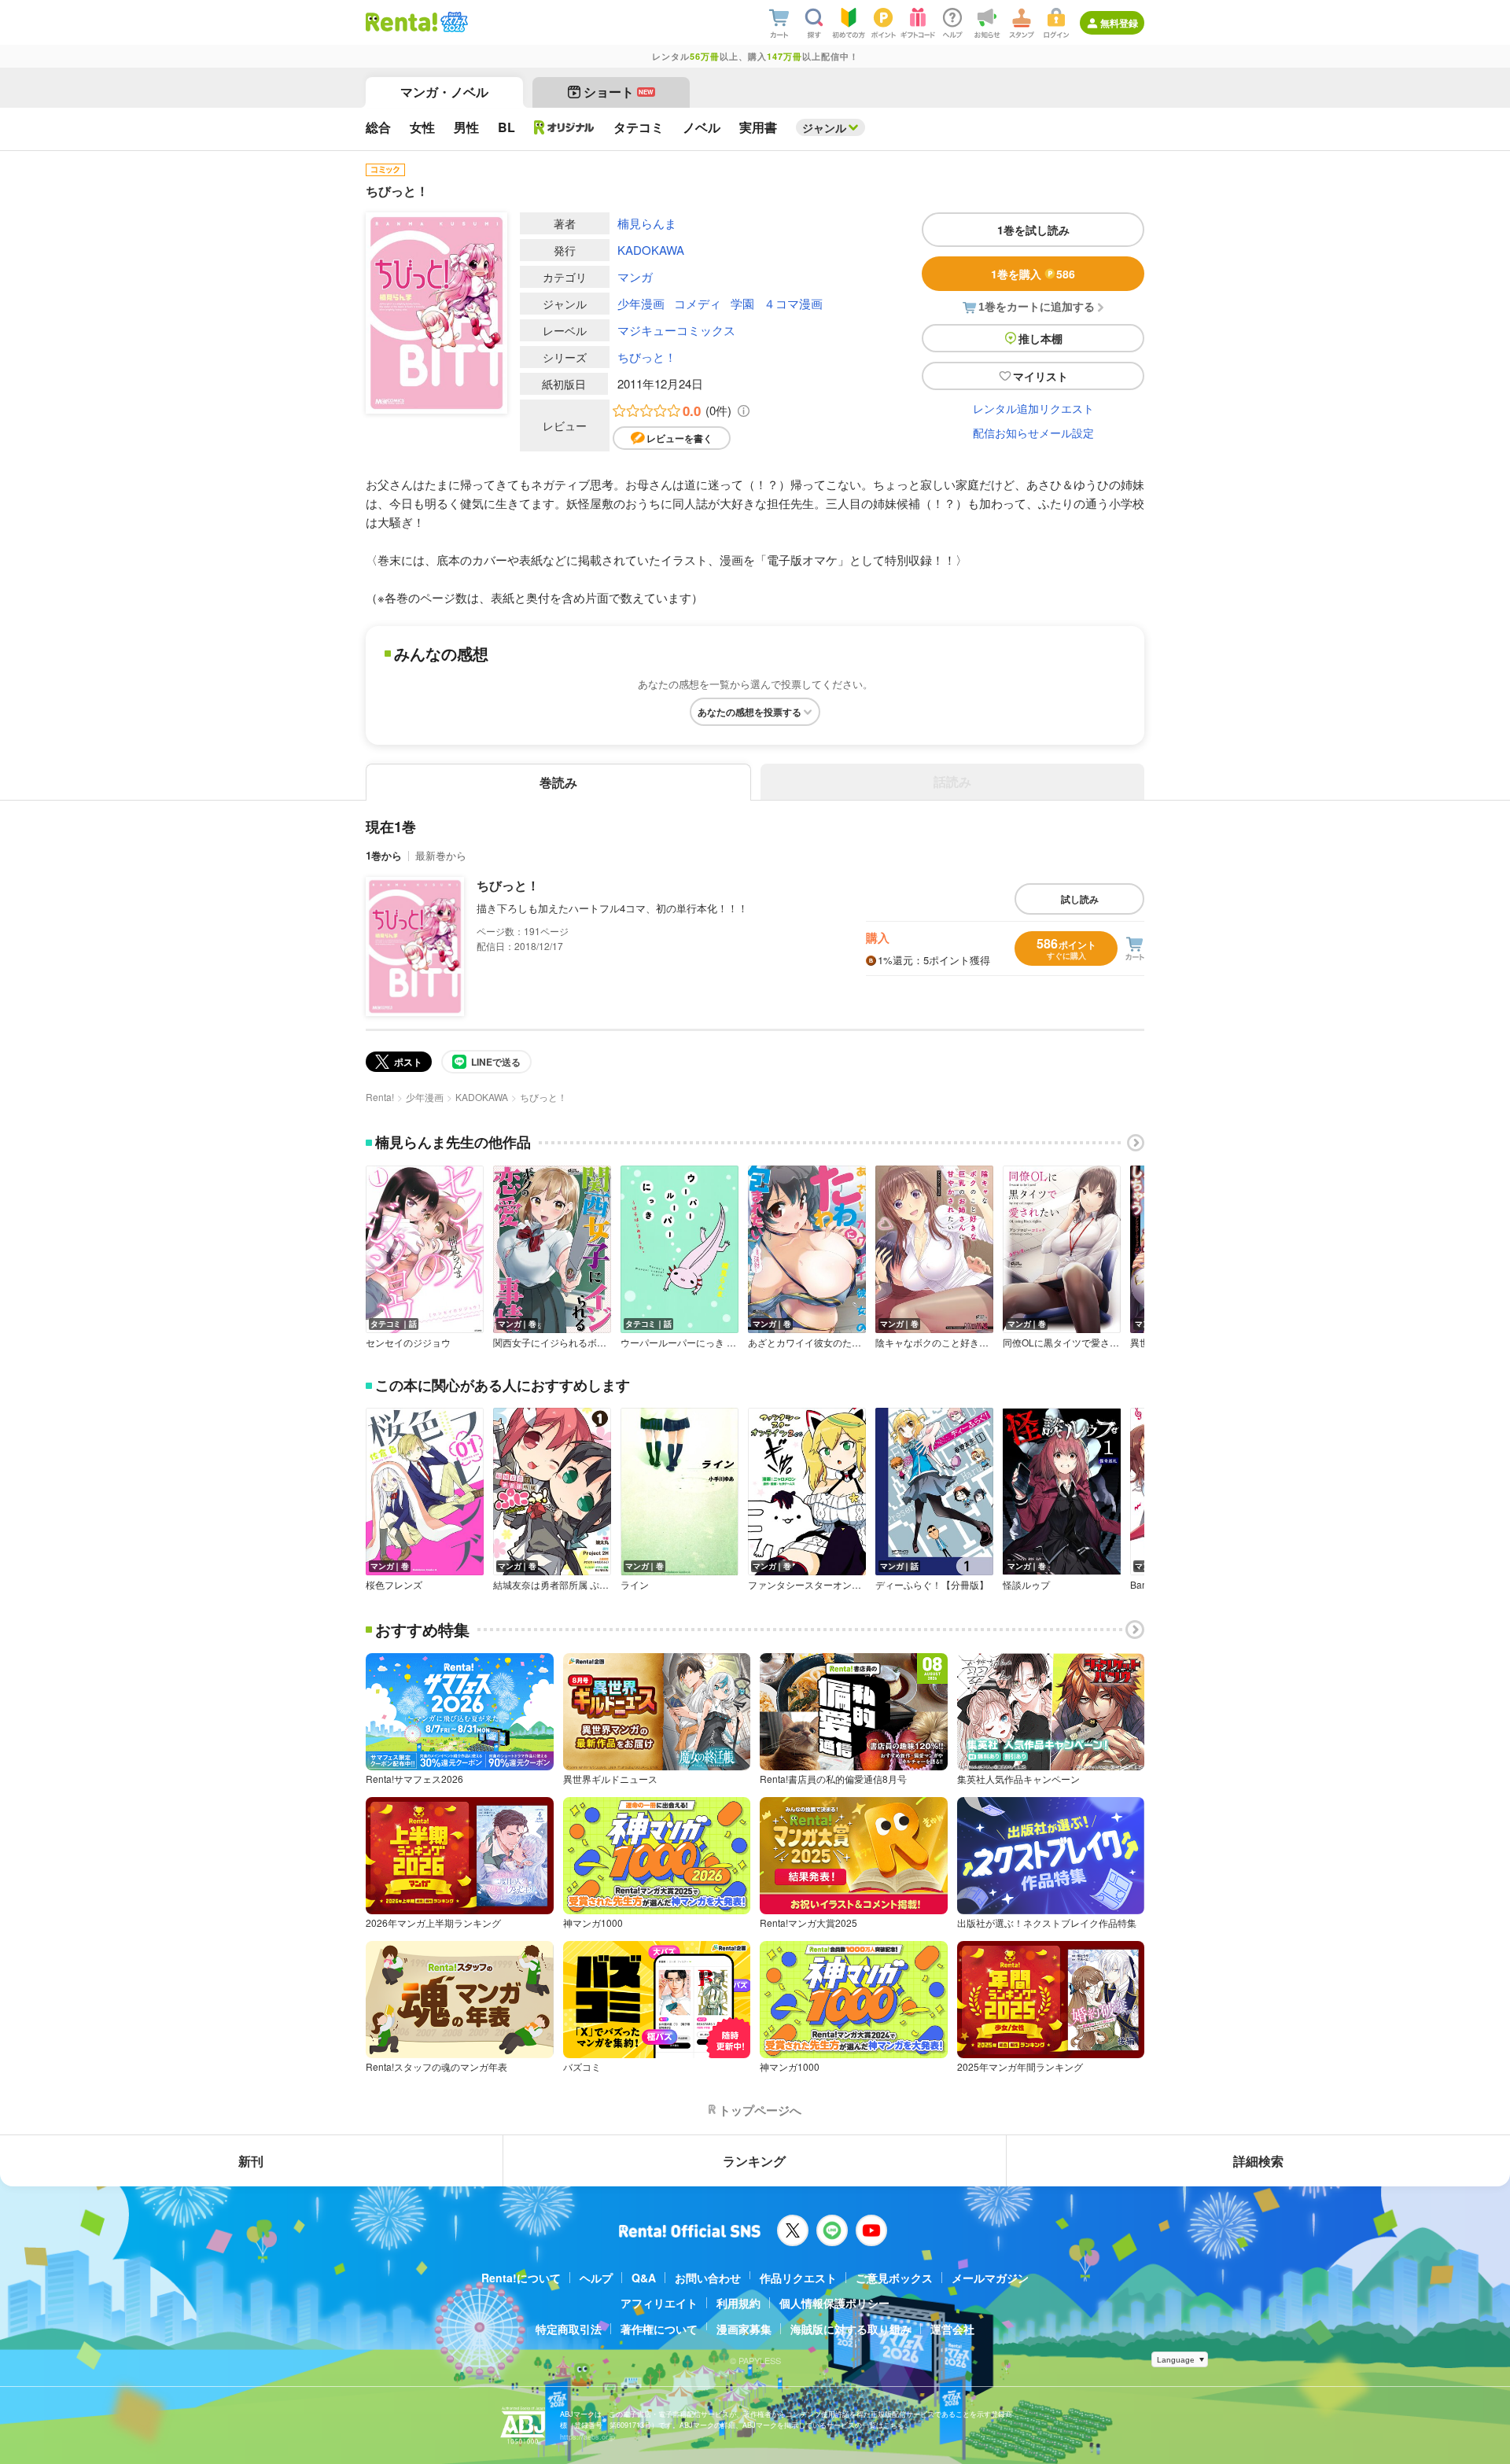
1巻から (384, 855)
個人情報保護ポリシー (834, 2303)
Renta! (380, 1097)
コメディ (698, 303)
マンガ (635, 276)
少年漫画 (641, 303)
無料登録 (1119, 23)
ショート (619, 92)
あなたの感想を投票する (749, 712)
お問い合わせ (708, 2278)
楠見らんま (647, 223)
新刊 (251, 2161)
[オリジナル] (564, 127)
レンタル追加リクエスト (1033, 408)
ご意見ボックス (894, 2278)
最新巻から (441, 855)
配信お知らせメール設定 (1033, 433)
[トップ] (401, 22)
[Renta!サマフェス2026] (453, 22)
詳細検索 (1258, 2161)
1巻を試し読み (1033, 230)
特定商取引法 (569, 2329)
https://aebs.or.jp (587, 2437)
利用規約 (738, 2303)
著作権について (659, 2329)
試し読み (1080, 899)
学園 (742, 303)
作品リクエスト (798, 2278)
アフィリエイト (659, 2303)
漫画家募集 (744, 2329)
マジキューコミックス (676, 330)
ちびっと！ (647, 357)
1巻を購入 (1033, 274)
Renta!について (521, 2278)
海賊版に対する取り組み (851, 2329)
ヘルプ (596, 2278)
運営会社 (952, 2329)
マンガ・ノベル (444, 92)
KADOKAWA (651, 250)
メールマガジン (990, 2278)
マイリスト (1040, 376)
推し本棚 (1040, 338)
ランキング (754, 2161)
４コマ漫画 (793, 303)
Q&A (644, 2278)
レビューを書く (679, 438)
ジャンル (824, 127)
